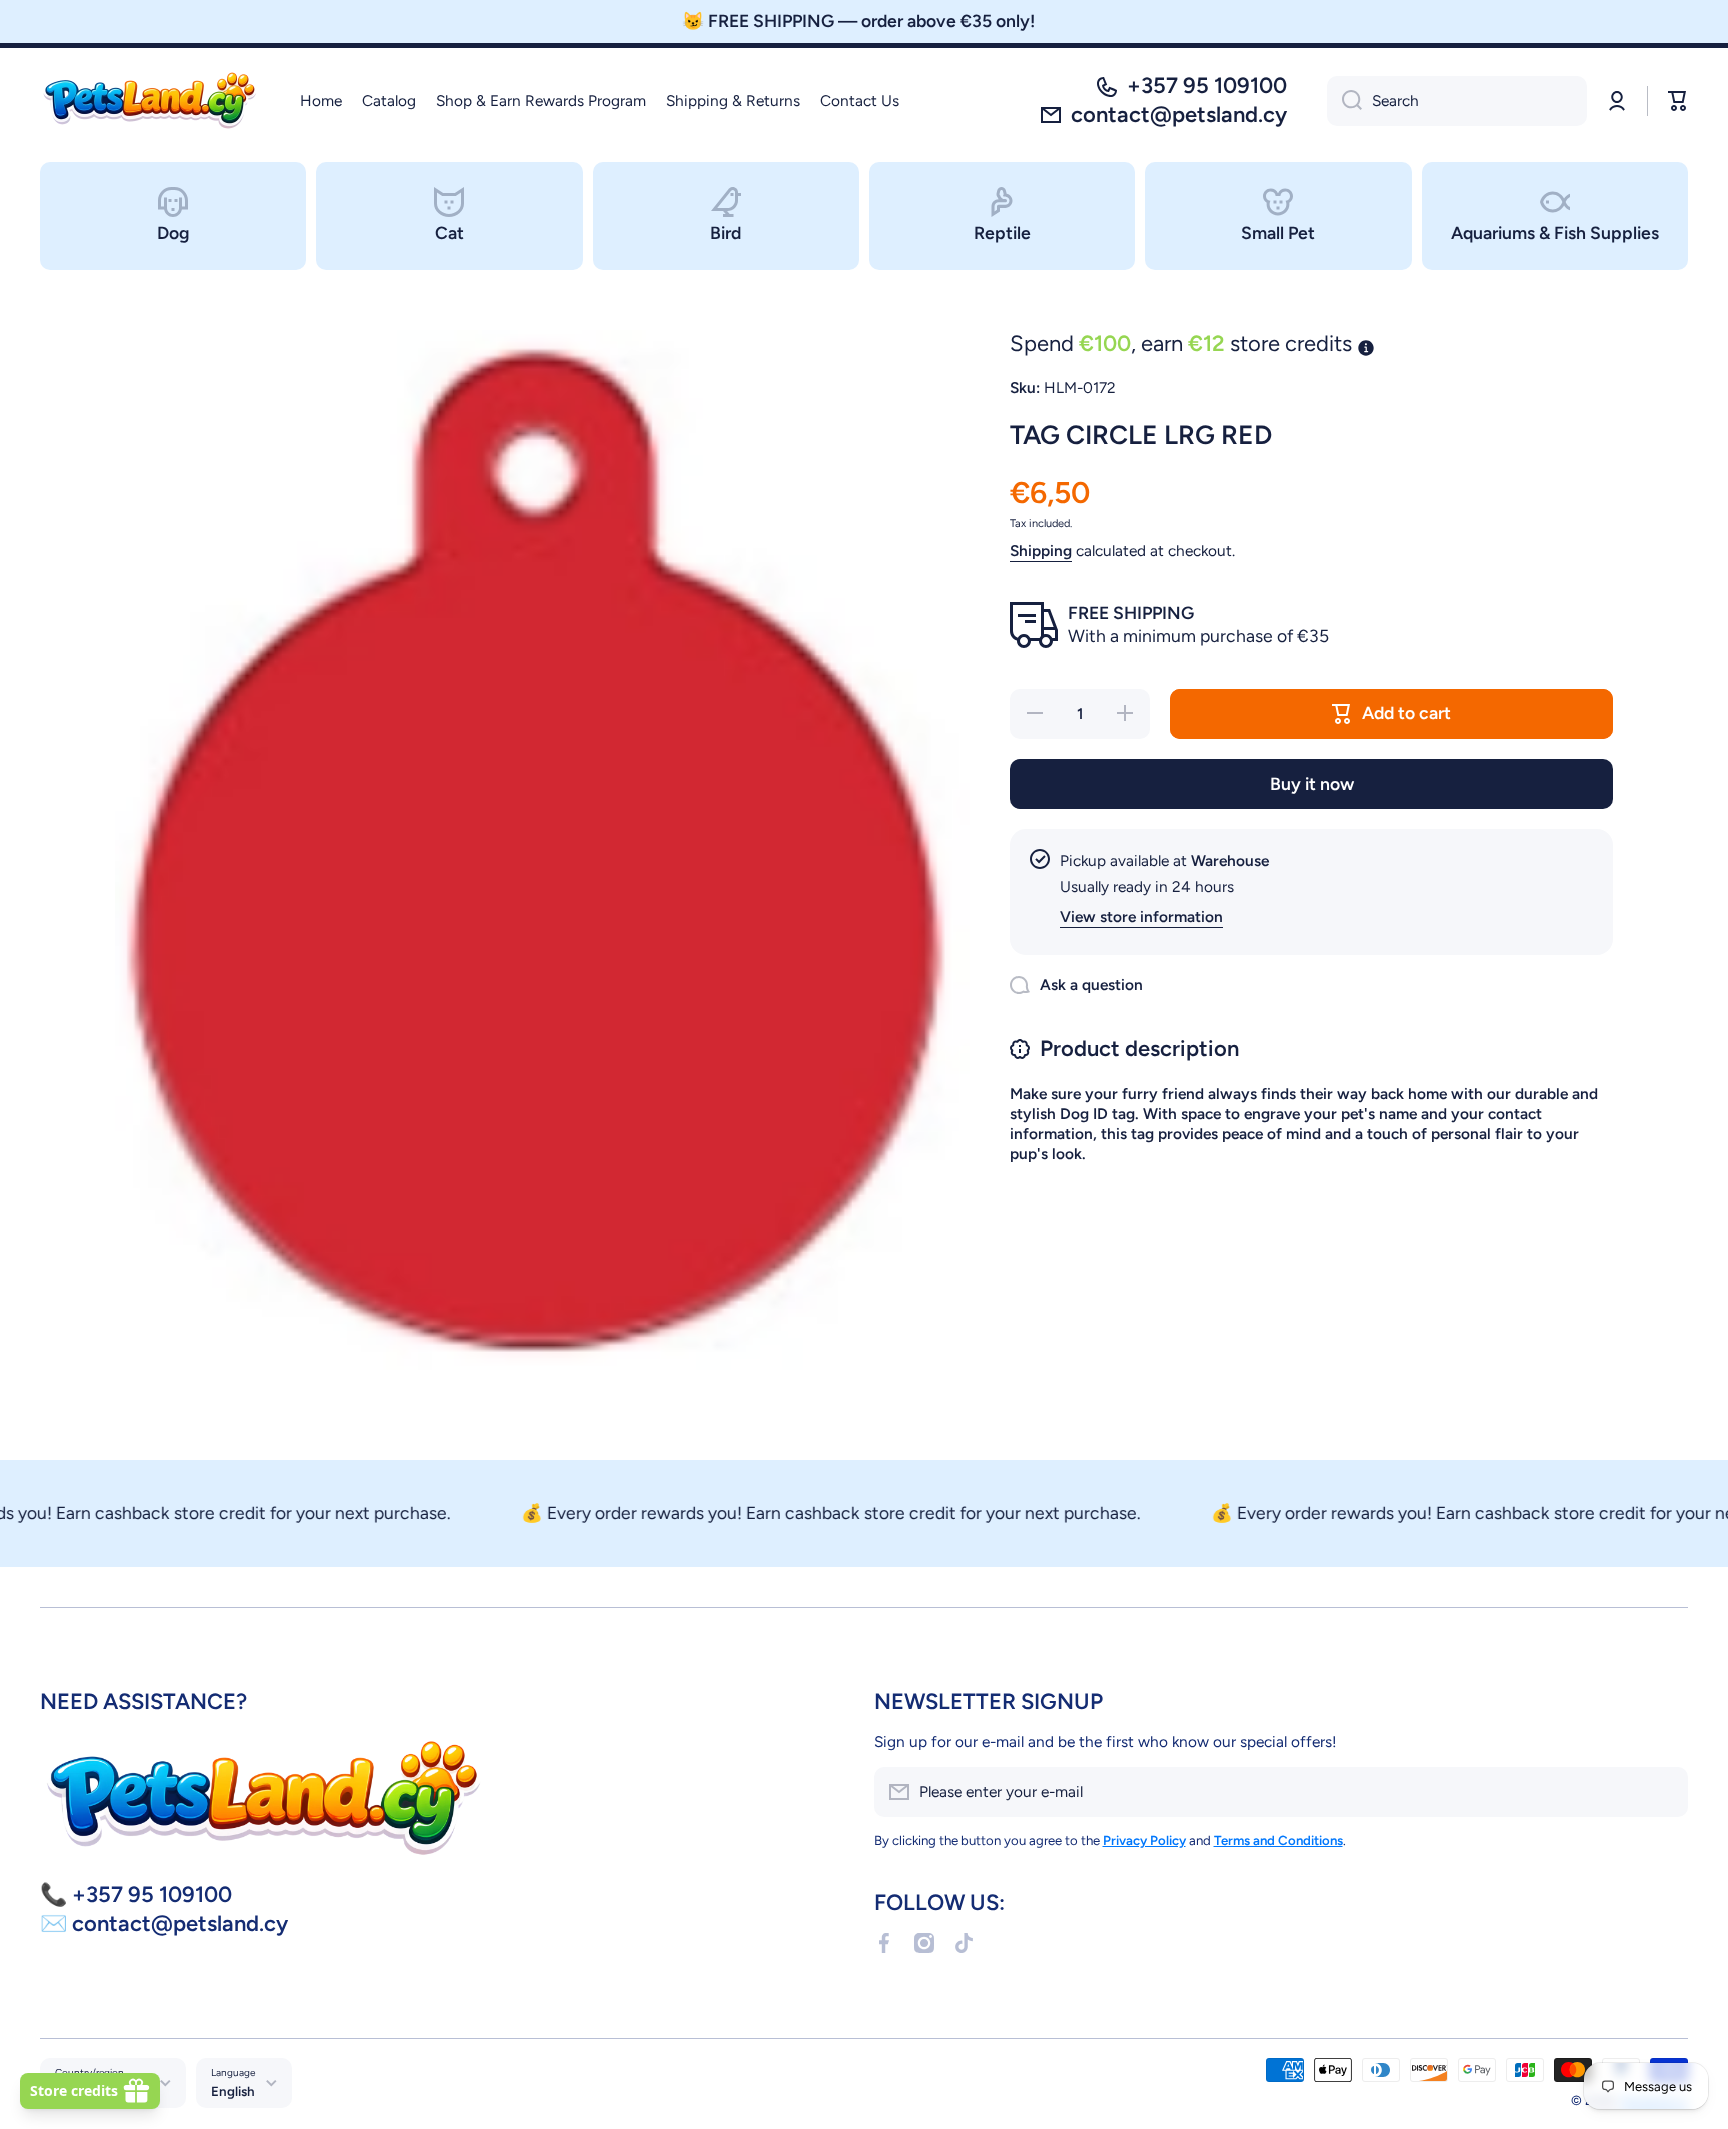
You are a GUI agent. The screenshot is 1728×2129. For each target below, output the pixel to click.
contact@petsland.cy (1179, 114)
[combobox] (1457, 101)
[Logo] (150, 101)
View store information (1141, 916)
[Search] (1344, 101)
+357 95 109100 (1207, 85)
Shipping (1041, 550)
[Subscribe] (1663, 1792)
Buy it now (1312, 783)
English (233, 2091)
